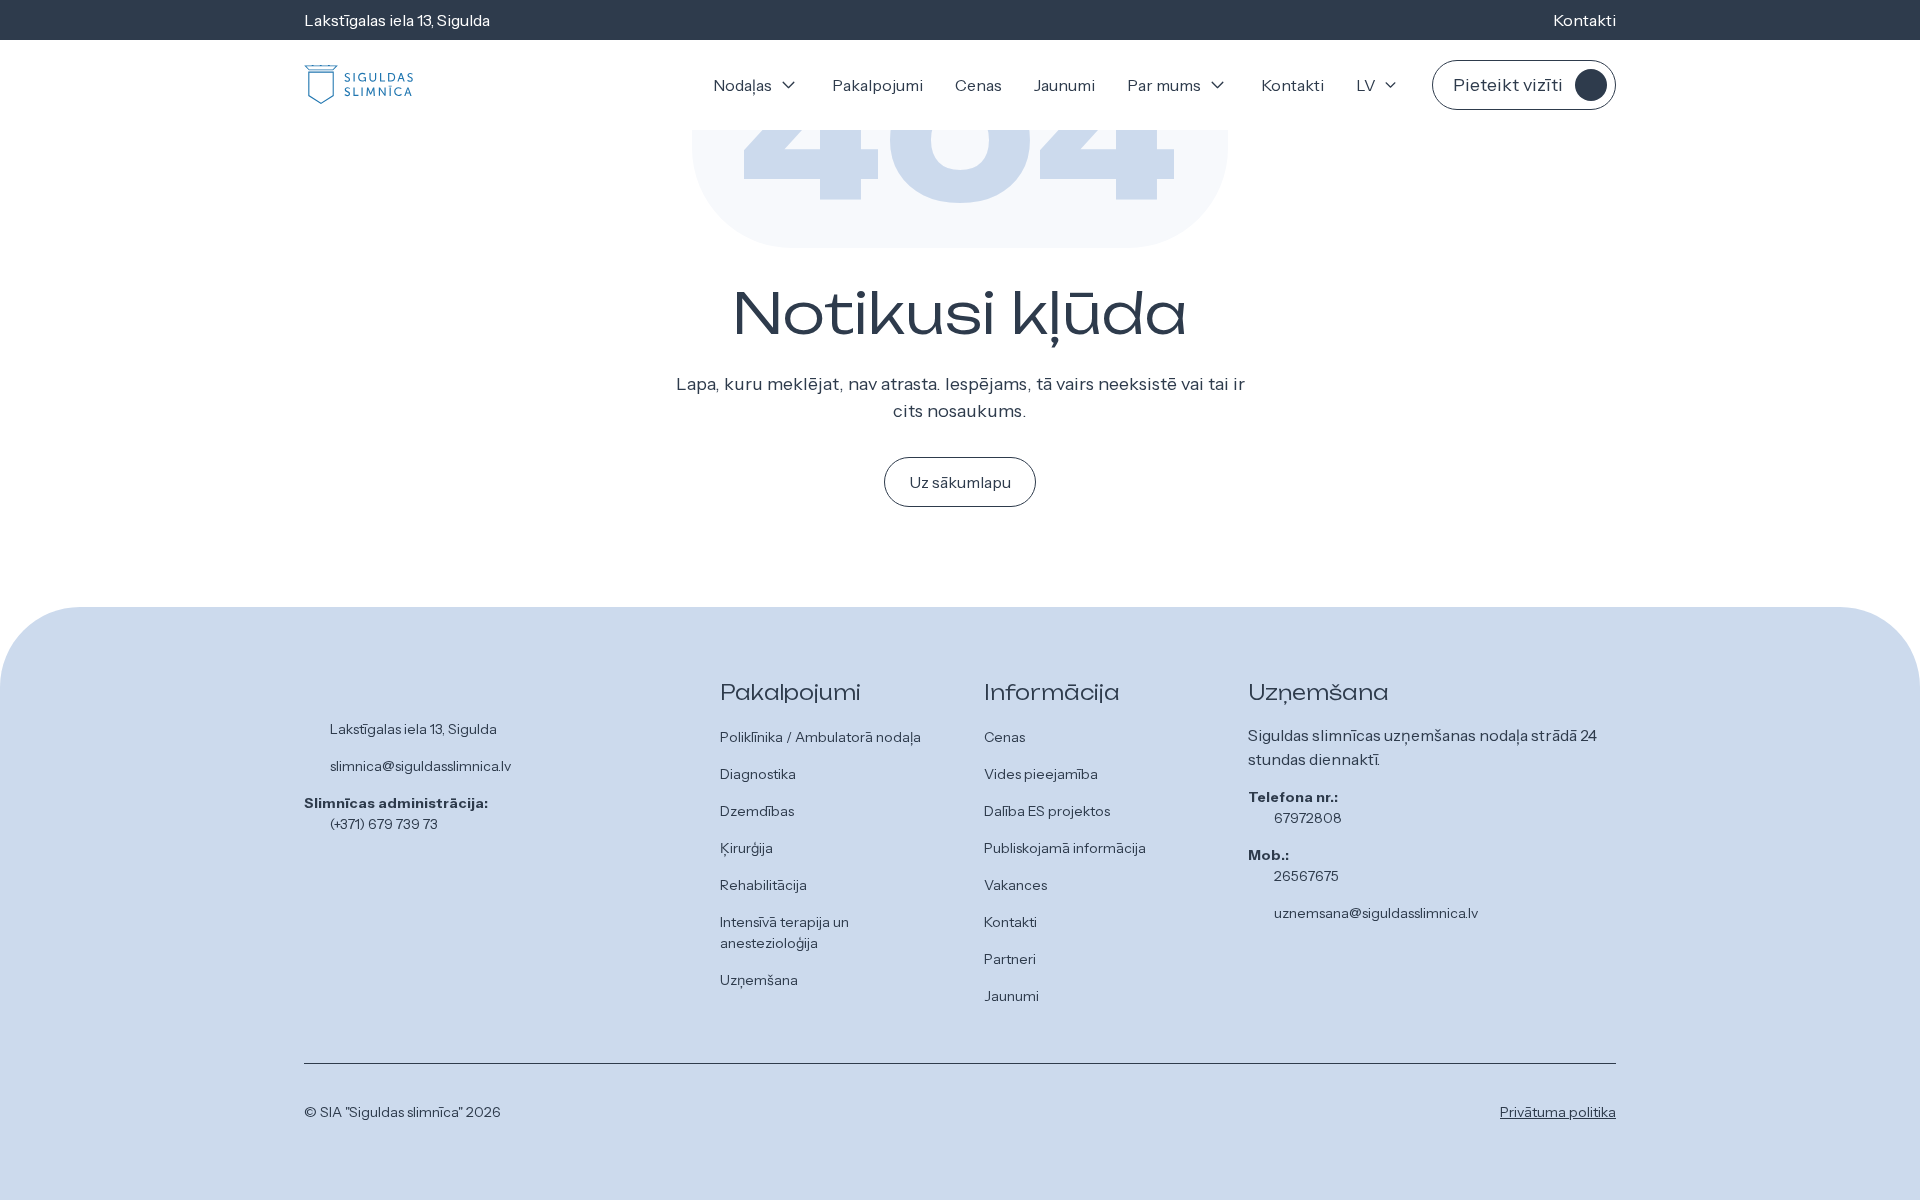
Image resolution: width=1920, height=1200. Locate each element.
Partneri (1010, 959)
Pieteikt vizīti (1508, 85)
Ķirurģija (746, 848)
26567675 (1306, 876)
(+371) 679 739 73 (384, 824)
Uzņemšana (759, 980)
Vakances (1015, 885)
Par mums (1164, 85)
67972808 (1308, 818)
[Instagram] (1001, 1116)
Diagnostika (758, 774)
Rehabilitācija (763, 885)
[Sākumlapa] (359, 85)
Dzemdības (757, 811)
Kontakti (1584, 20)
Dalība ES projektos (1047, 811)
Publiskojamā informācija (1065, 848)
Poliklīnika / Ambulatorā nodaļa (820, 737)
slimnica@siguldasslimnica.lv (420, 766)
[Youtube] (1033, 1116)
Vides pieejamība (1041, 774)
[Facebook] (969, 1116)
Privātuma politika (1558, 1112)
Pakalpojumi (877, 85)
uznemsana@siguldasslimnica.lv (1376, 913)
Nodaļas (742, 85)
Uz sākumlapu (960, 482)
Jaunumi (1064, 85)
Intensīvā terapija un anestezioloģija (784, 932)
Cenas (978, 85)
